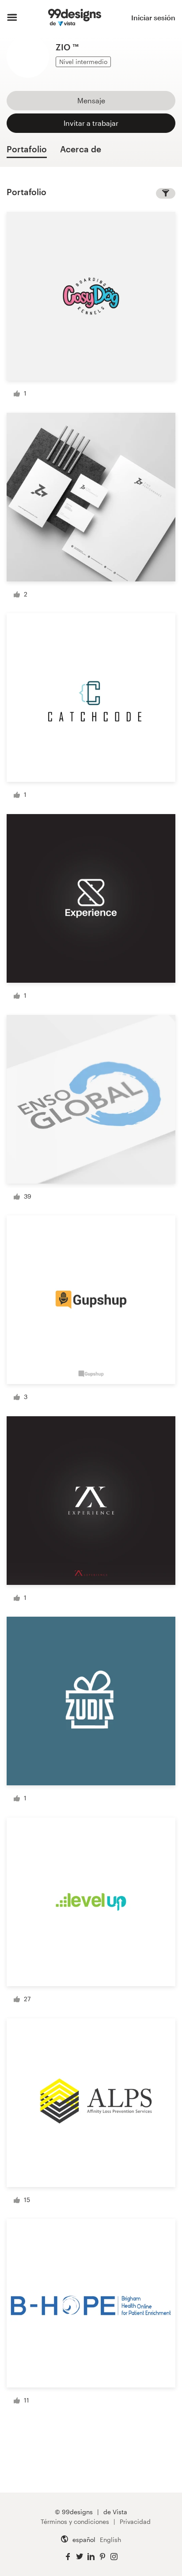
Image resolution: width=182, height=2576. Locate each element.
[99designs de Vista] (74, 18)
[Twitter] (80, 2557)
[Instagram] (114, 2557)
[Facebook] (68, 2557)
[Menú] (12, 18)
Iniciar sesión (153, 17)
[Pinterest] (102, 2557)
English (110, 2540)
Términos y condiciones (75, 2521)
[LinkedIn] (91, 2557)
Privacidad (135, 2521)
